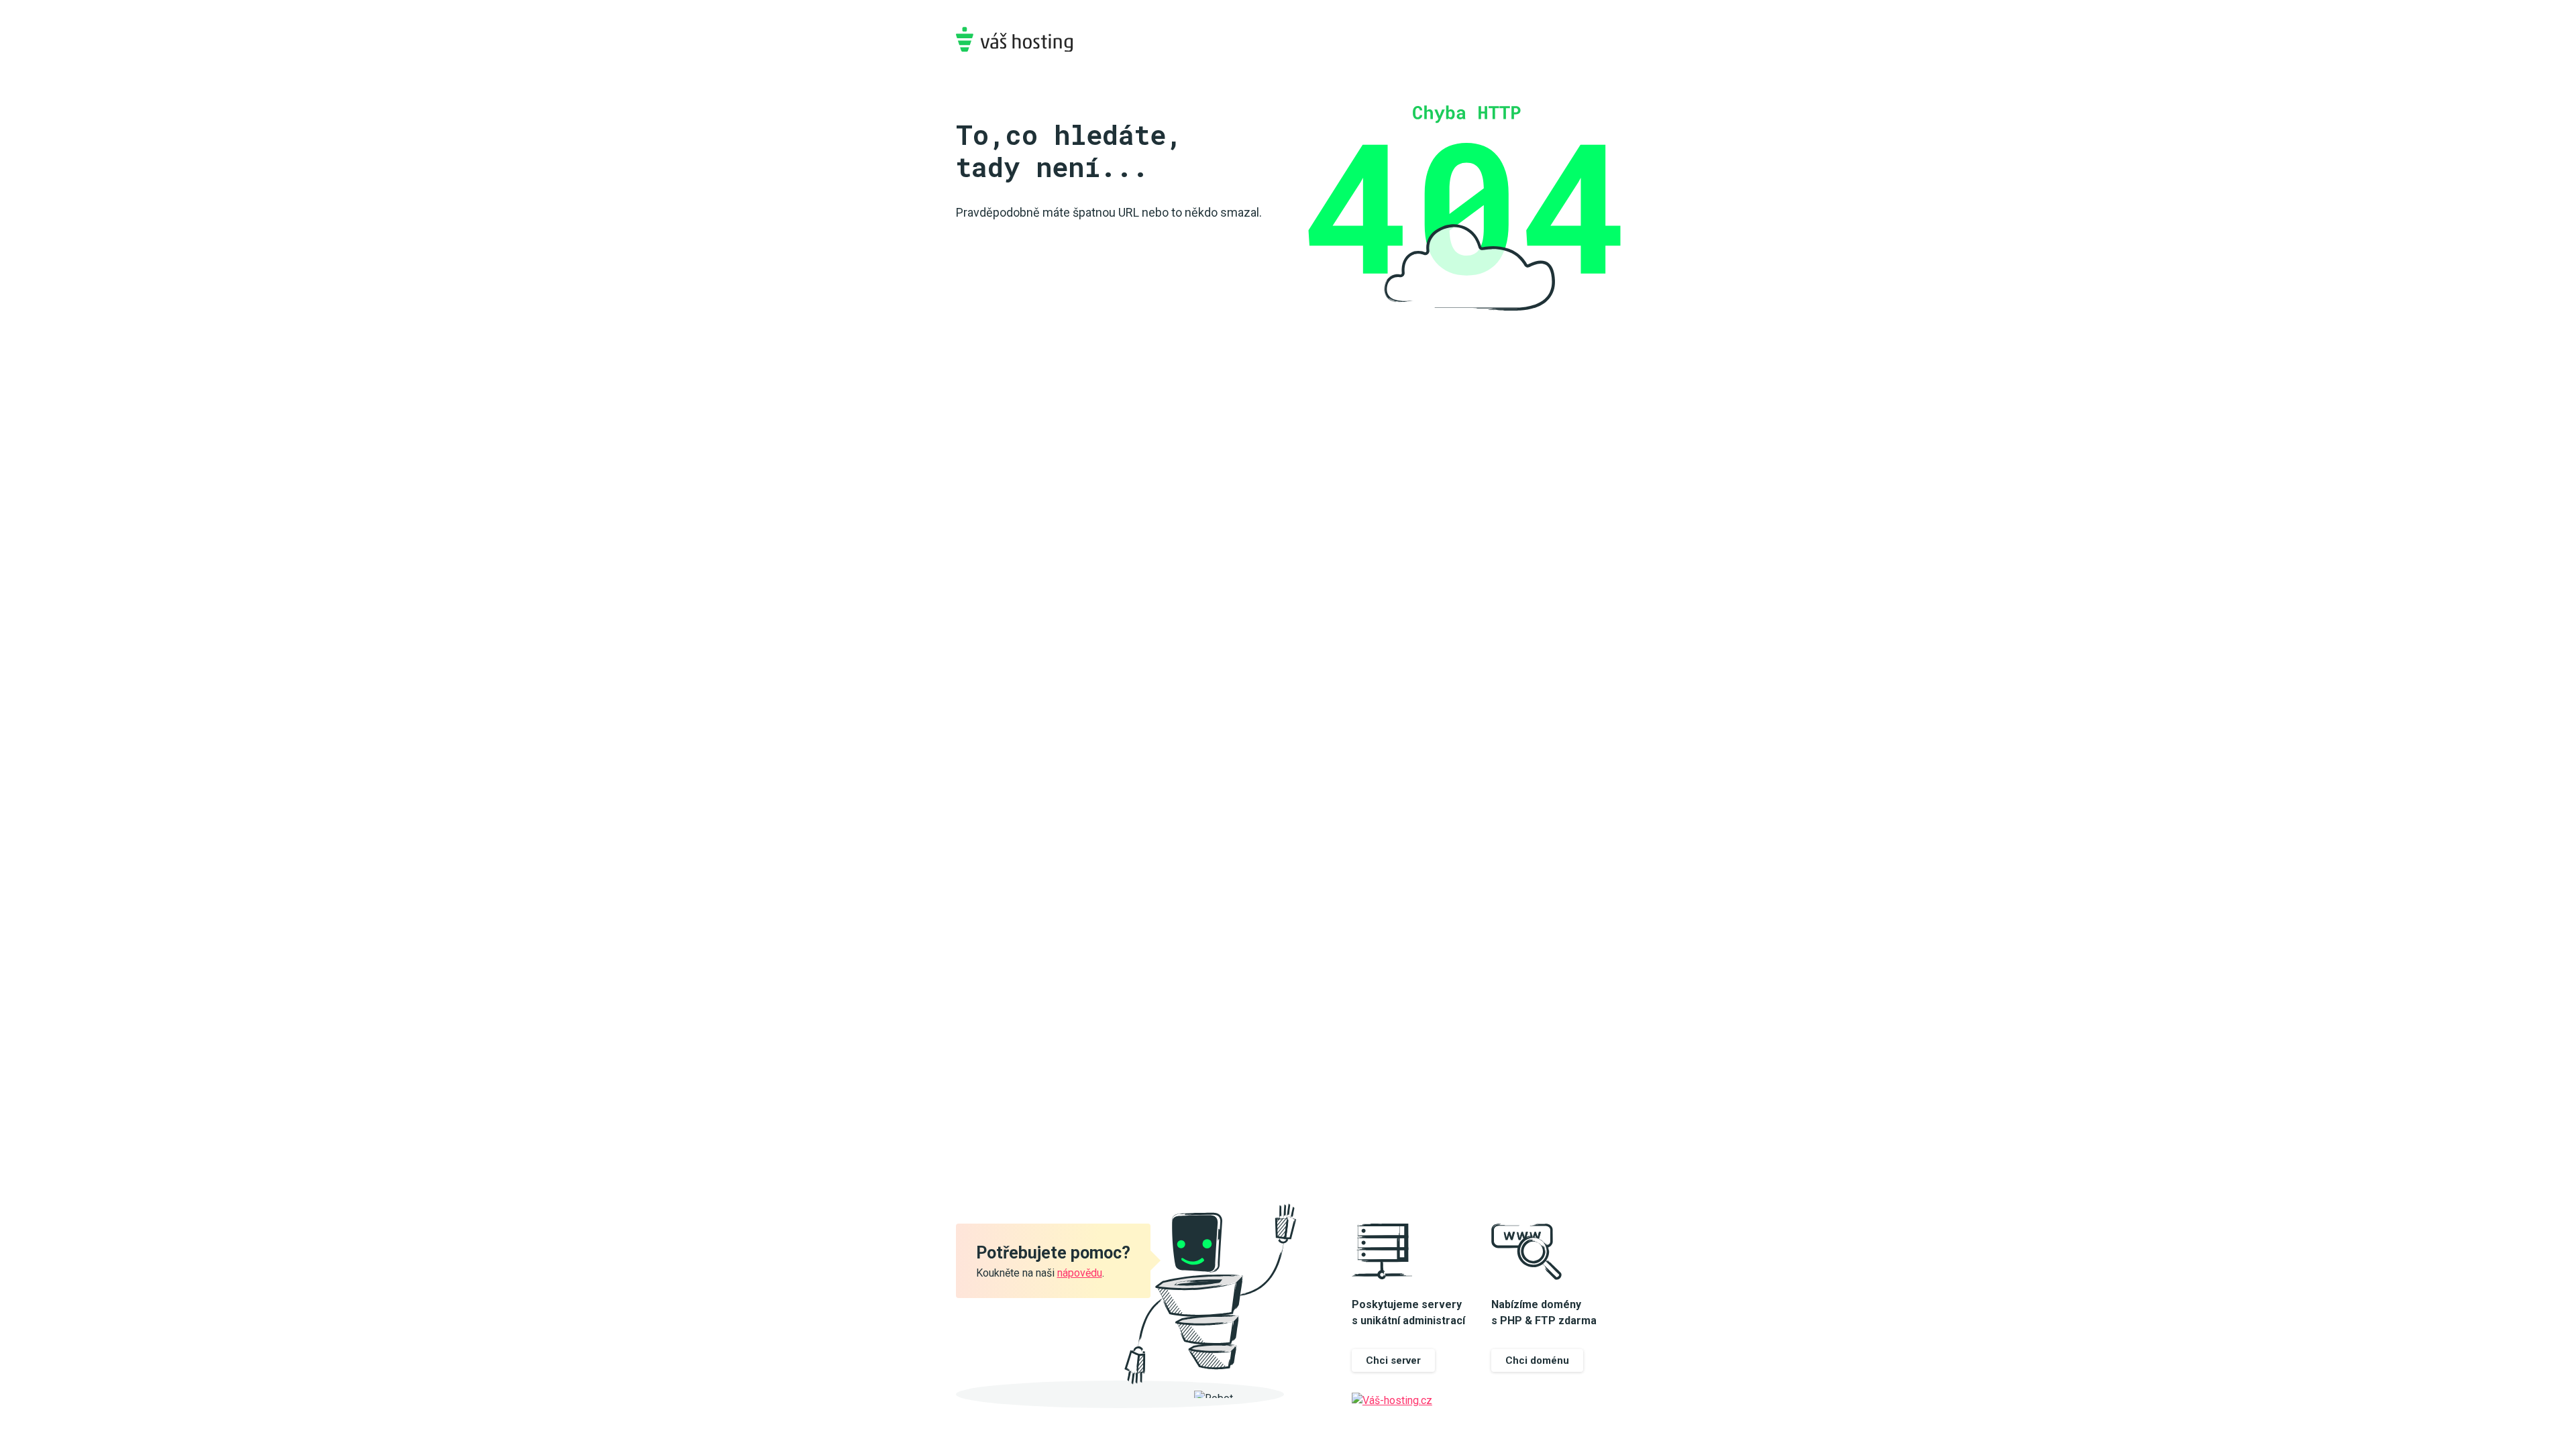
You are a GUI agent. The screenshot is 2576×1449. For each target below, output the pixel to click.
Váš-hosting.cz (1014, 39)
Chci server (1393, 1360)
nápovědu (1080, 1273)
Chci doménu (1537, 1360)
